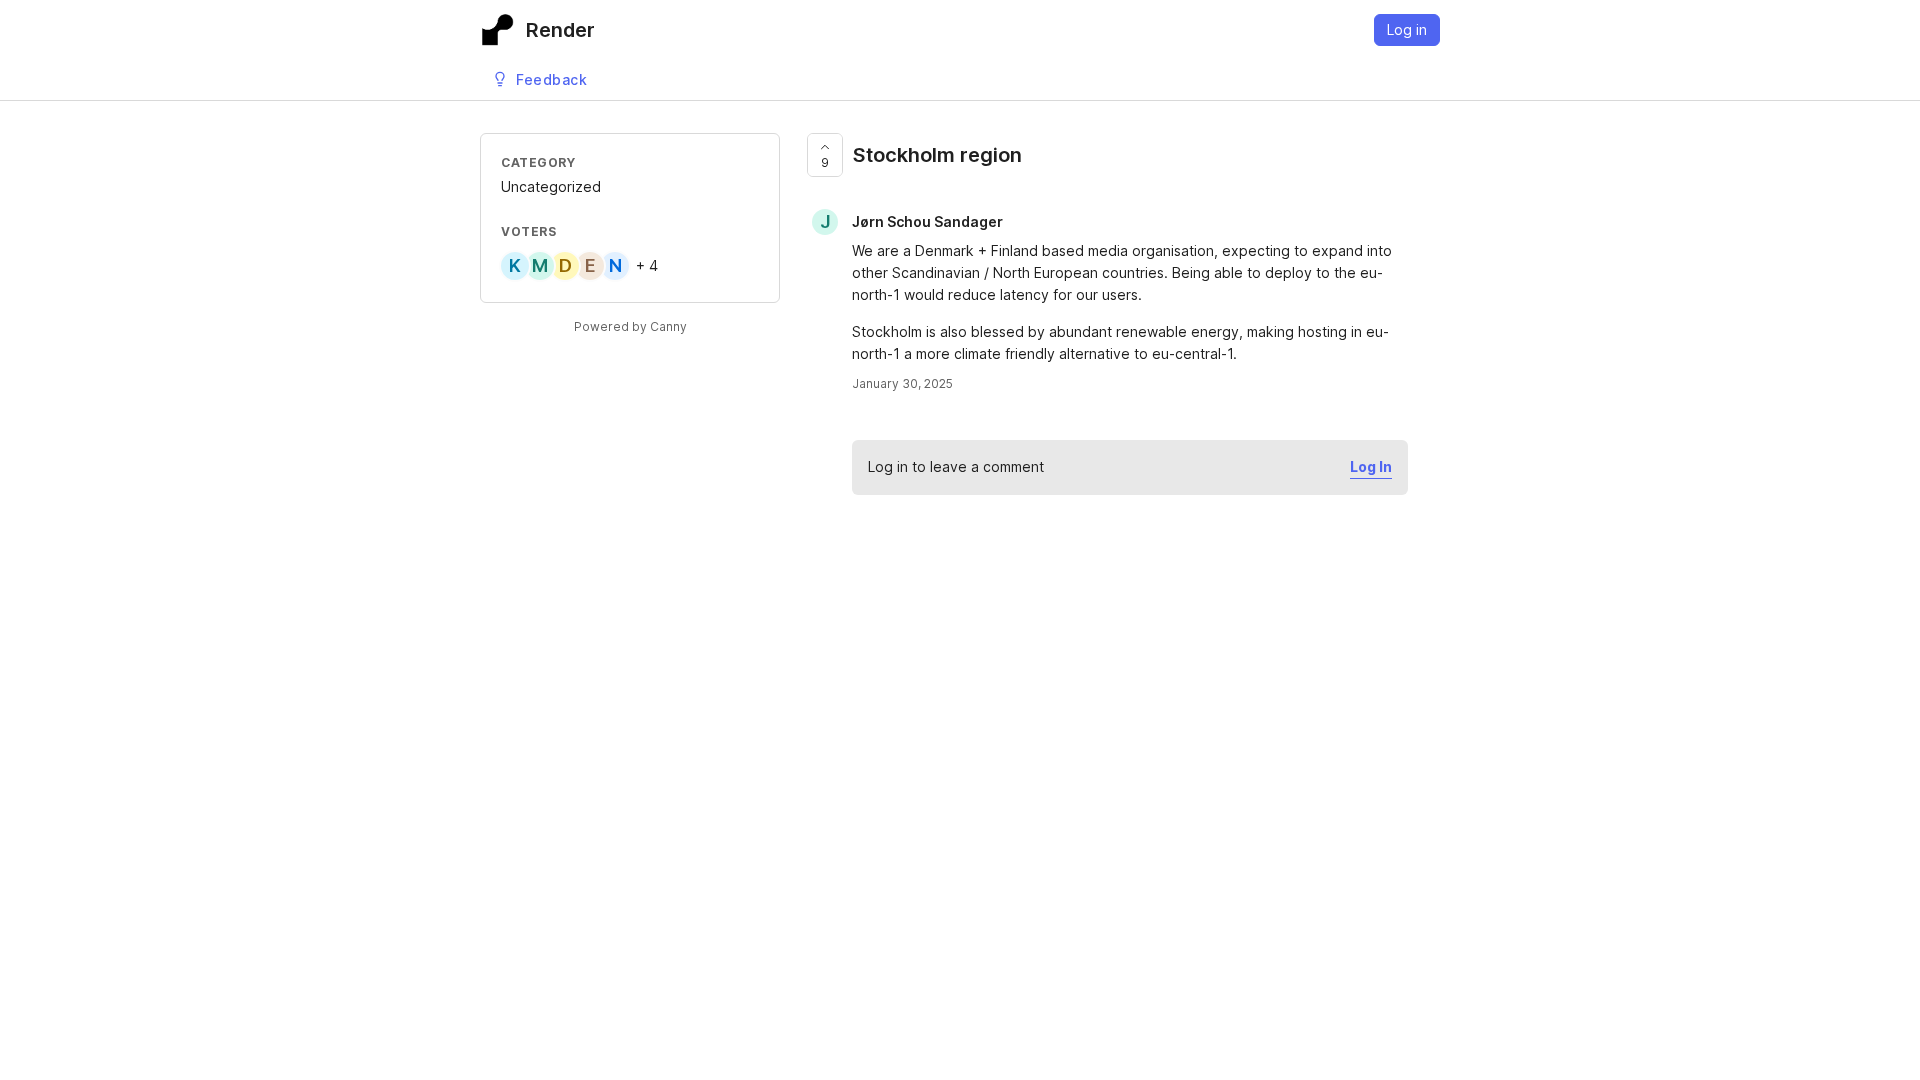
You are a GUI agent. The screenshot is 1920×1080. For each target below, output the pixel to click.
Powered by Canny (630, 326)
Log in (1407, 29)
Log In (1371, 466)
